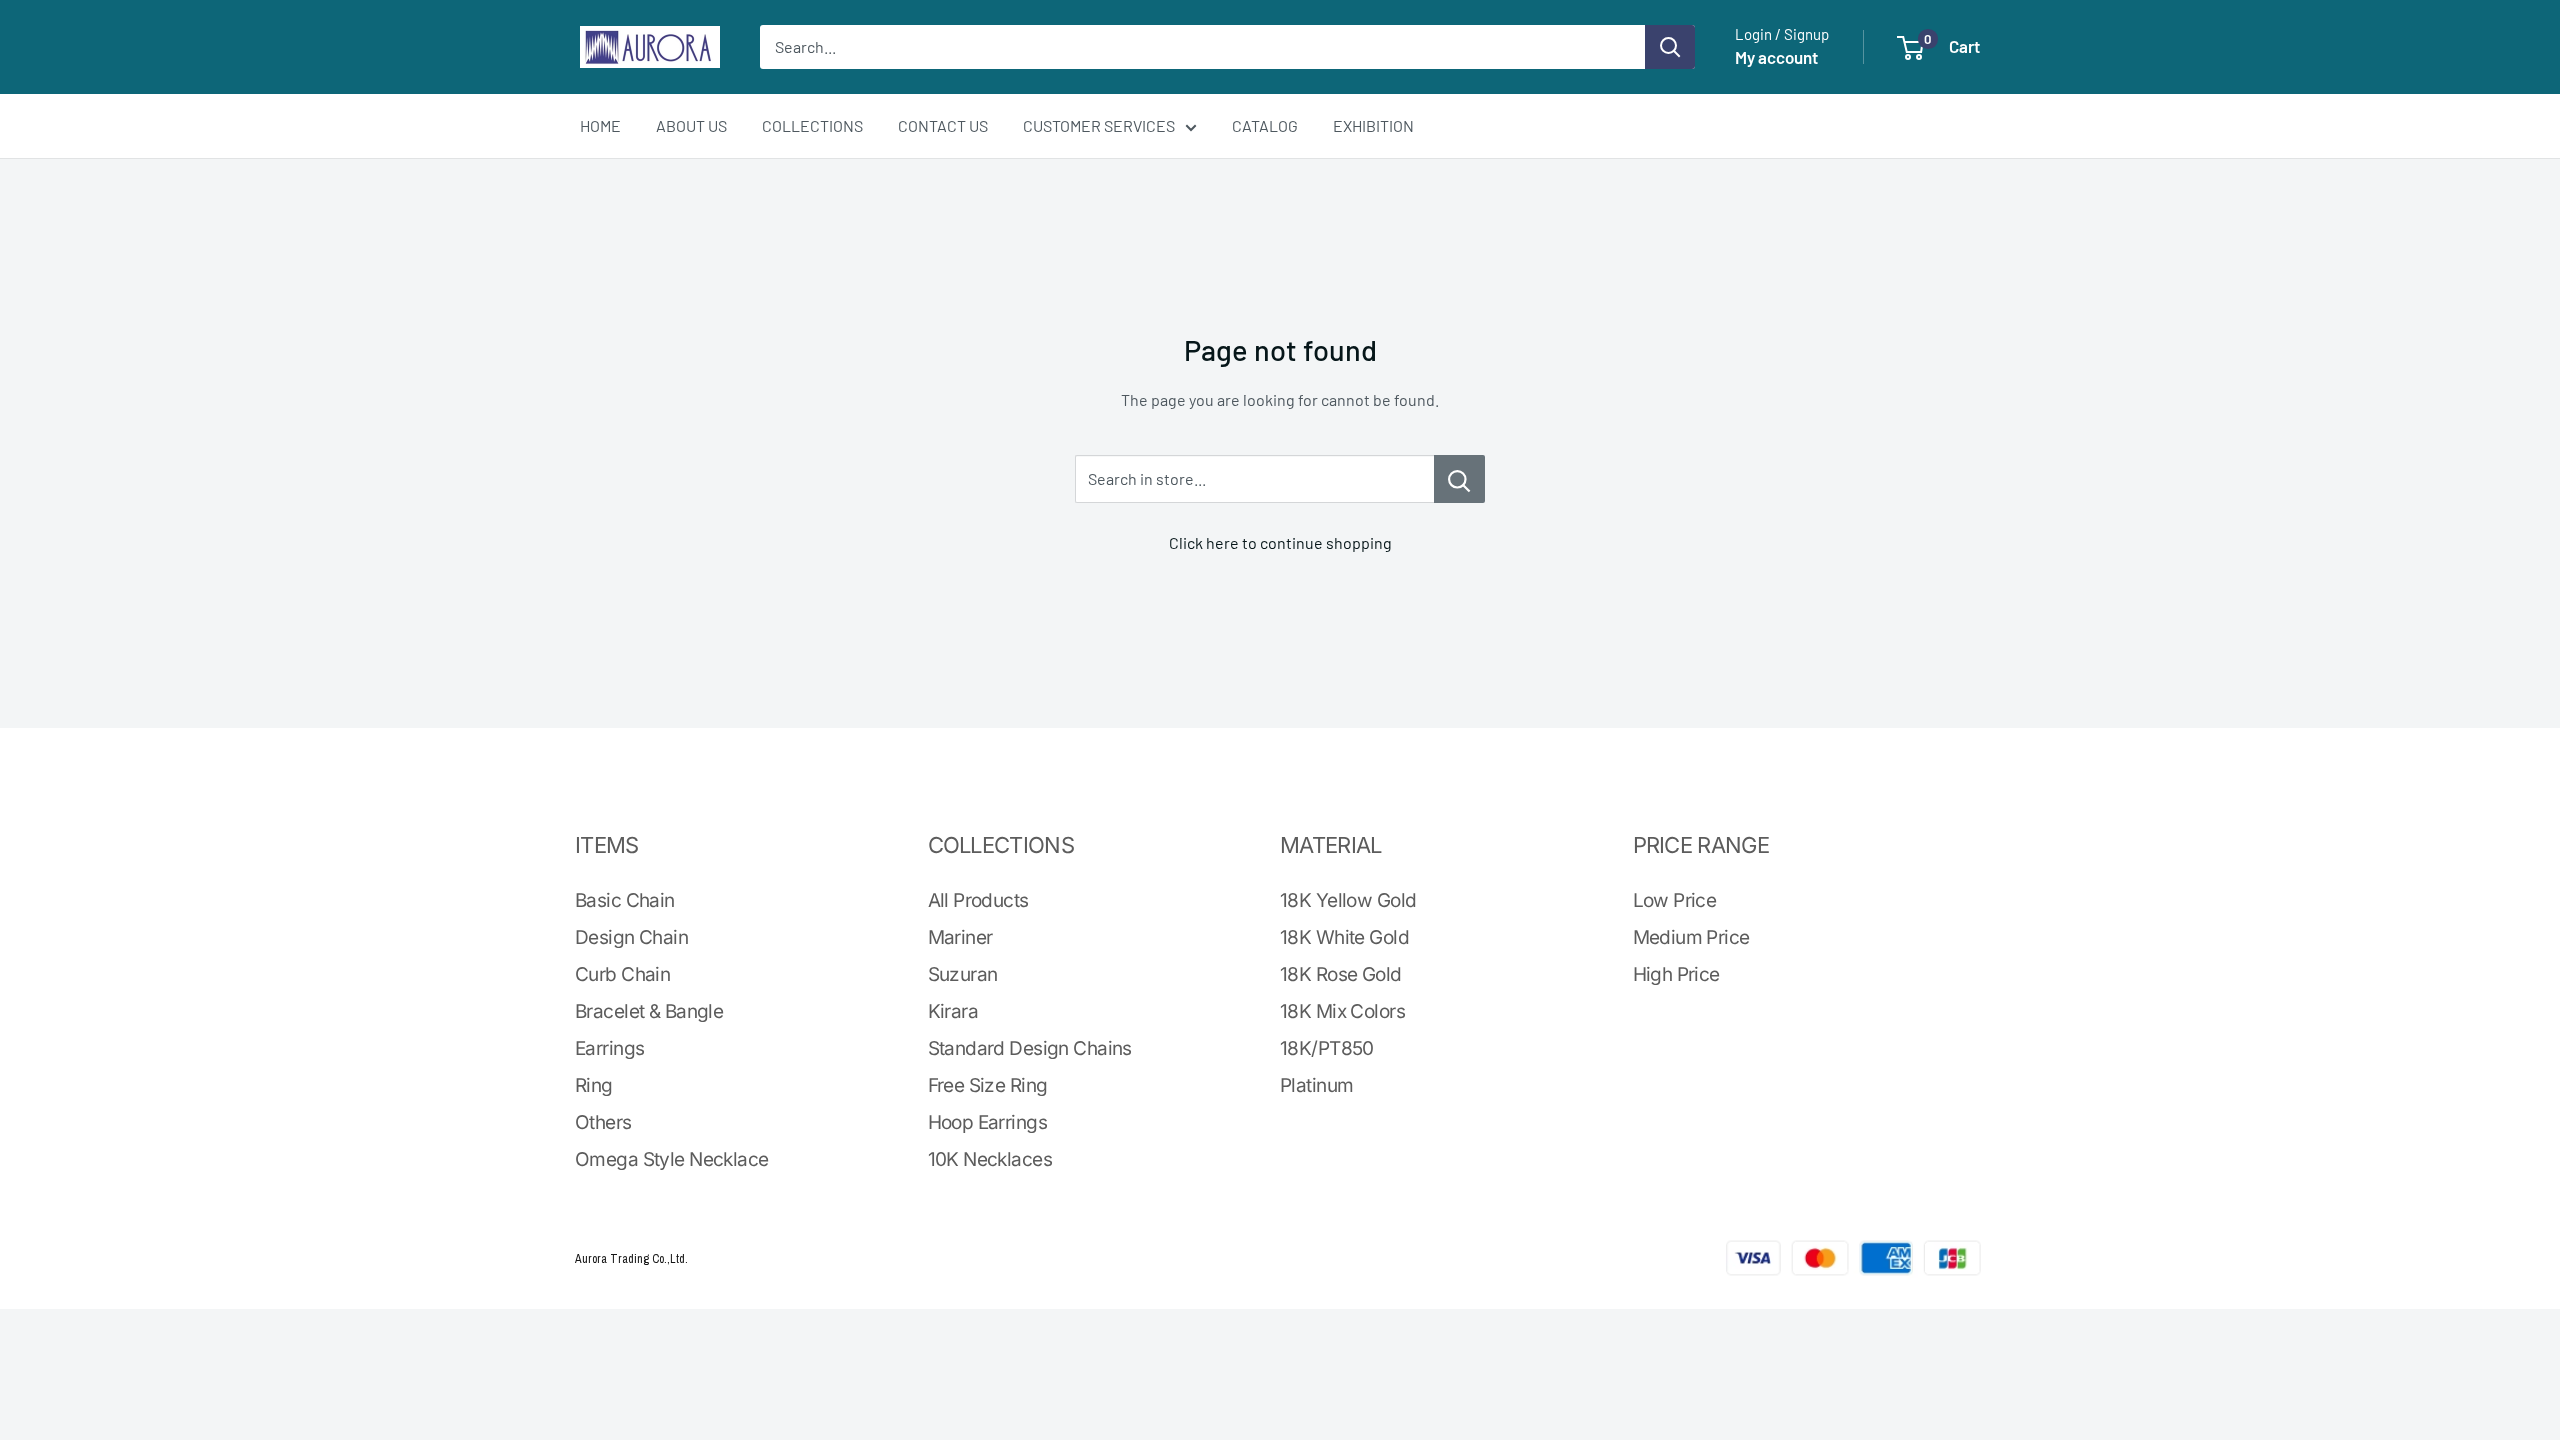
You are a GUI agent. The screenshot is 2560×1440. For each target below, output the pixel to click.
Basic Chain (625, 900)
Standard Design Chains (1030, 1048)
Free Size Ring (988, 1085)
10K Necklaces (990, 1159)
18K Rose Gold (1341, 974)
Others (603, 1122)
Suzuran (963, 974)
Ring (594, 1085)
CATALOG (1265, 125)
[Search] (1670, 47)
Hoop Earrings (988, 1122)
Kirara (953, 1011)
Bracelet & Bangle (649, 1011)
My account (1776, 57)
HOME (600, 125)
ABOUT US (691, 125)
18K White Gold (1344, 937)
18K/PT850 (1327, 1048)
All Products (978, 900)
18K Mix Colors (1342, 1011)
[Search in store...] (1459, 479)
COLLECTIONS (812, 125)
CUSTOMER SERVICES (1099, 125)
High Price (1676, 974)
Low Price (1675, 900)
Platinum (1316, 1085)
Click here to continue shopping (1280, 542)
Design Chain (631, 937)
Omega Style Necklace (671, 1159)
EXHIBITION (1373, 125)
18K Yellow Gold (1348, 900)
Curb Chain (622, 974)
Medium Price (1691, 937)
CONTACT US (943, 125)
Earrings (609, 1048)
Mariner (960, 937)
